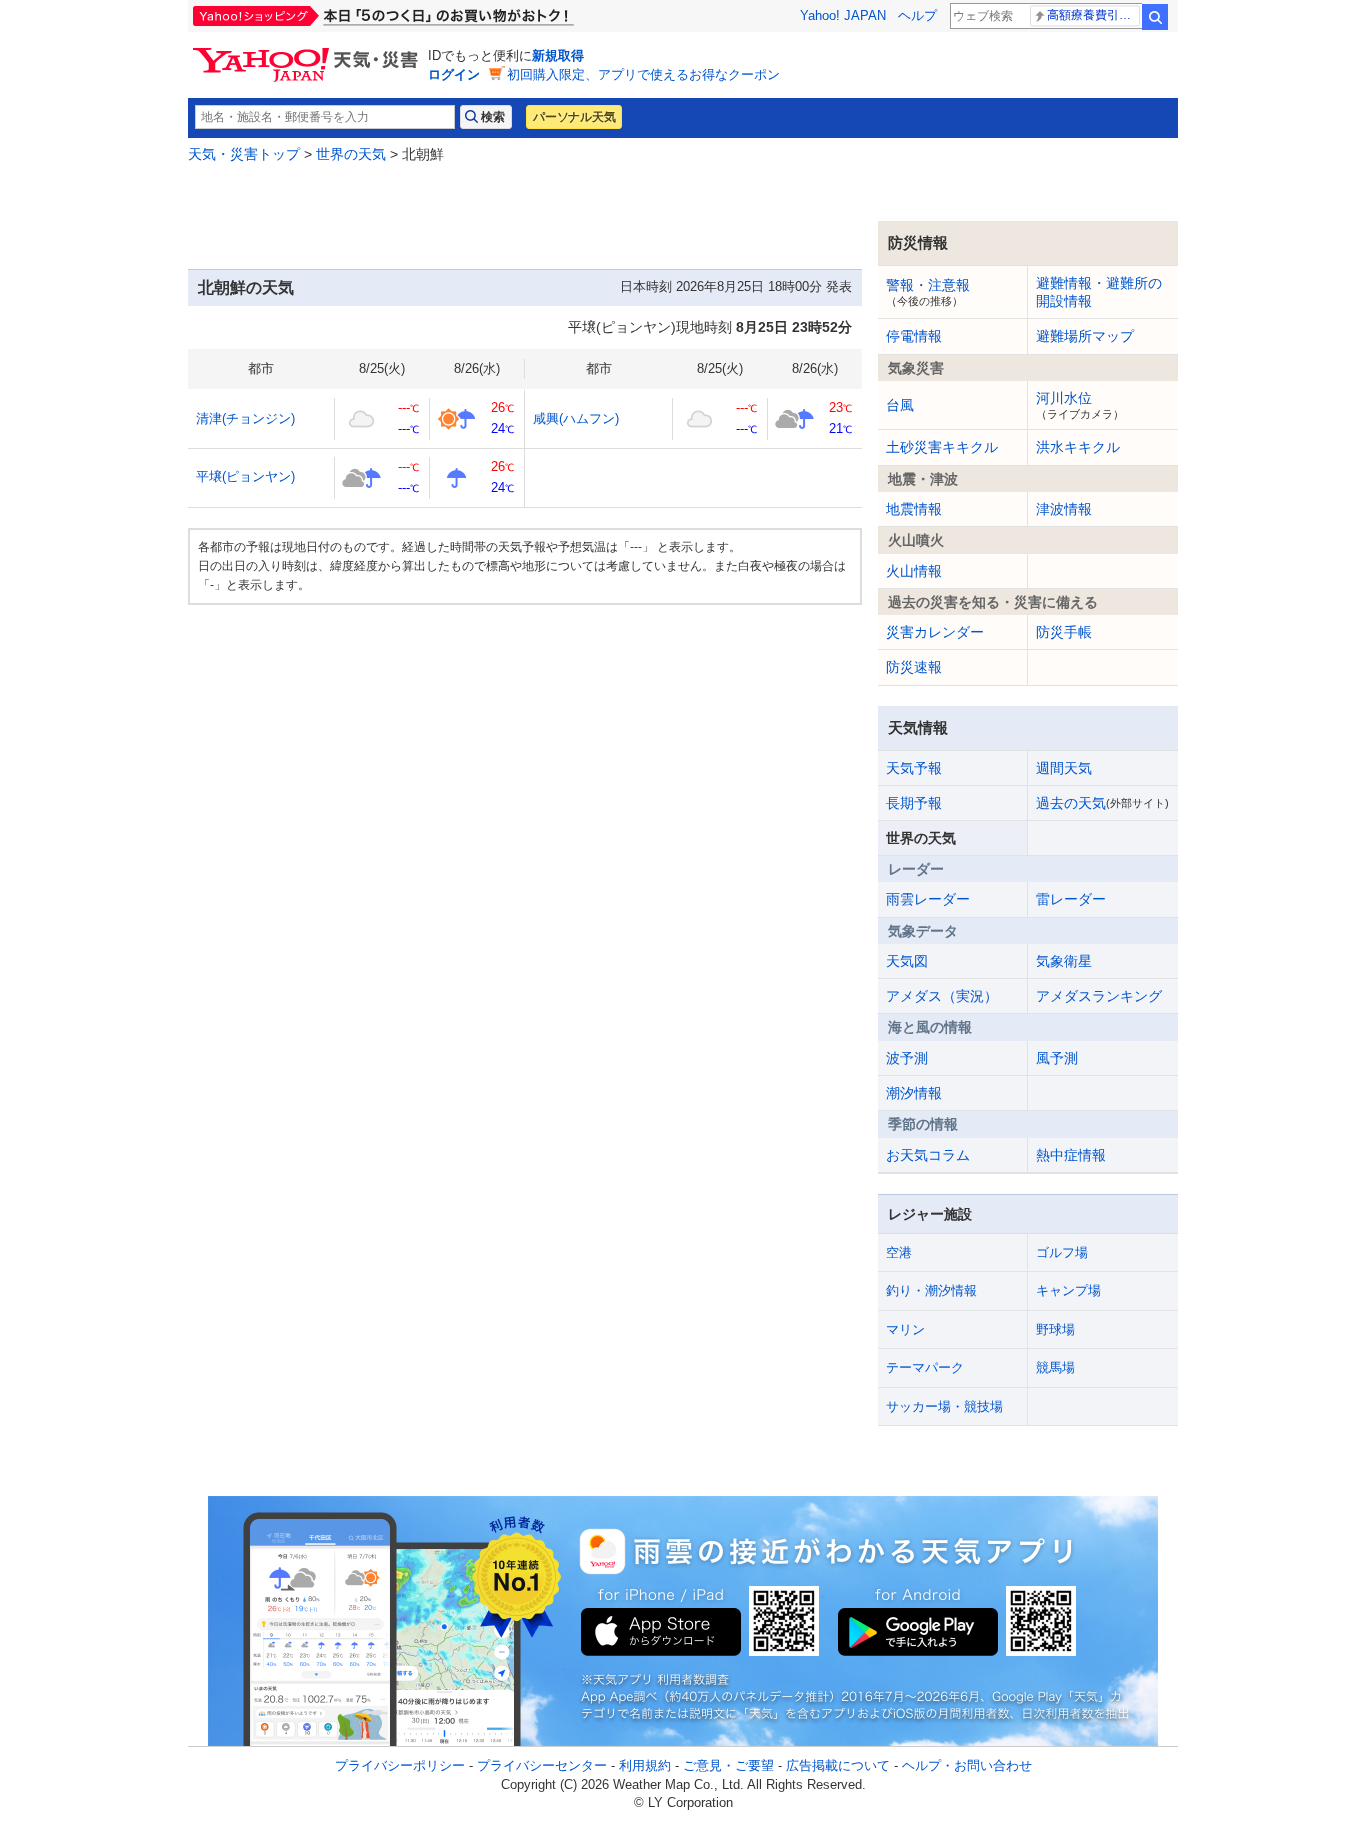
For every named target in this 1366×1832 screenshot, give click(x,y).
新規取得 (558, 55)
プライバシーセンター (542, 1765)
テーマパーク (925, 1367)
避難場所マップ (1085, 336)
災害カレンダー (935, 632)
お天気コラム (928, 1155)
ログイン (454, 74)
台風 (900, 405)
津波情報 (1064, 509)
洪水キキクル (1078, 447)
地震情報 (914, 509)
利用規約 (645, 1765)
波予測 (907, 1058)
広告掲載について (838, 1765)
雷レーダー (1071, 899)
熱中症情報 (1071, 1155)
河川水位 (1080, 405)
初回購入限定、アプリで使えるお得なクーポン (643, 74)
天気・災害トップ (244, 154)
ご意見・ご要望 (728, 1765)
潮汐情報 (914, 1093)
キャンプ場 (1068, 1290)
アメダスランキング (1099, 996)
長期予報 (914, 803)
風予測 (1057, 1058)
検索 (1155, 17)
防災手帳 (1064, 632)
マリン (905, 1329)
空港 (899, 1252)
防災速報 (914, 667)
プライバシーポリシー (400, 1765)
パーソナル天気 (574, 117)
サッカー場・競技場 (944, 1406)
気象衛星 (1064, 961)
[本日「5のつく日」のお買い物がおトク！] (428, 16)
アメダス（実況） (942, 996)
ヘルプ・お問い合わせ (967, 1765)
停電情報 (914, 336)
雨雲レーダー (928, 899)
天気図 (907, 961)
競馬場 (1055, 1367)
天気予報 (914, 768)
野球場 (1055, 1329)
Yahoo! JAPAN (843, 15)
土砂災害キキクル (942, 447)
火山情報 (914, 571)
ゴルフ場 (1062, 1252)
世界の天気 (351, 154)
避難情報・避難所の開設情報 (1099, 292)
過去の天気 (1102, 803)
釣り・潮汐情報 (931, 1290)
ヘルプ (917, 15)
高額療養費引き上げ (1093, 15)
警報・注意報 (928, 292)
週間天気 (1064, 768)
